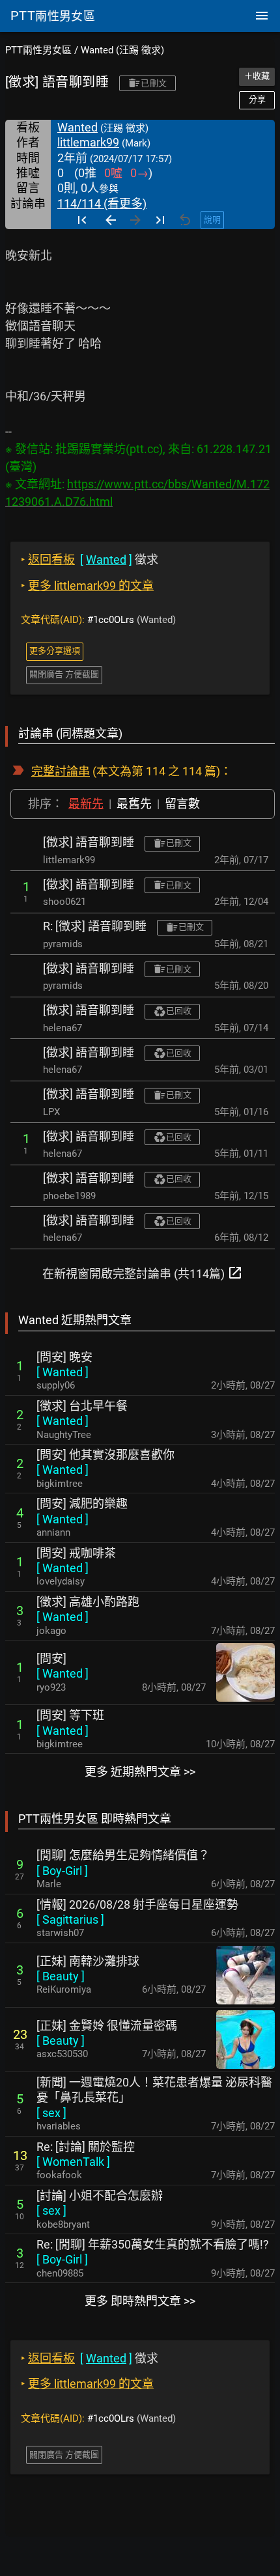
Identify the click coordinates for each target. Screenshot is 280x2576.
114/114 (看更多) (102, 203)
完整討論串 (61, 771)
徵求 (90, 560)
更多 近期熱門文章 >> (140, 1772)
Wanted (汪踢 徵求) (122, 50)
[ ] (63, 1372)
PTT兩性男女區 (38, 50)
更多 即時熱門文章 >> (140, 2301)
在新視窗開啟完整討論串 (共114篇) (143, 1273)
